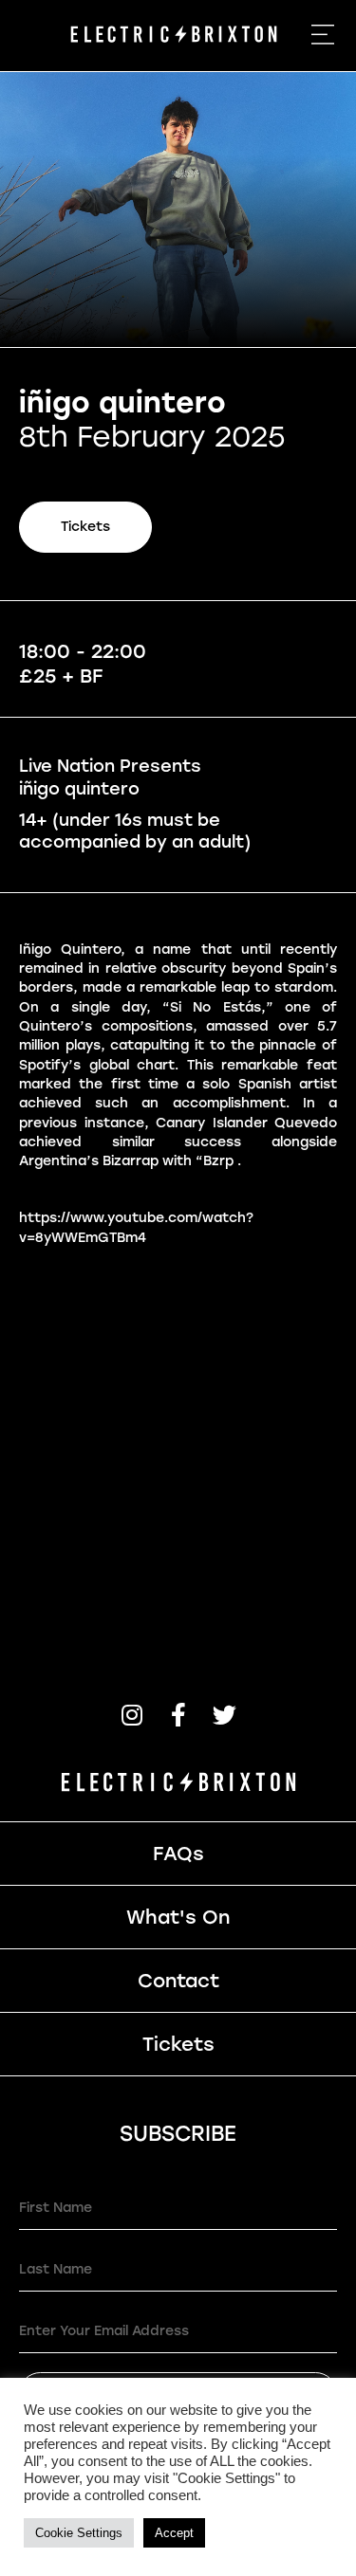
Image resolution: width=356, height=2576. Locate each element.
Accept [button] (174, 2533)
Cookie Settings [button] (79, 2533)
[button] (131, 1715)
